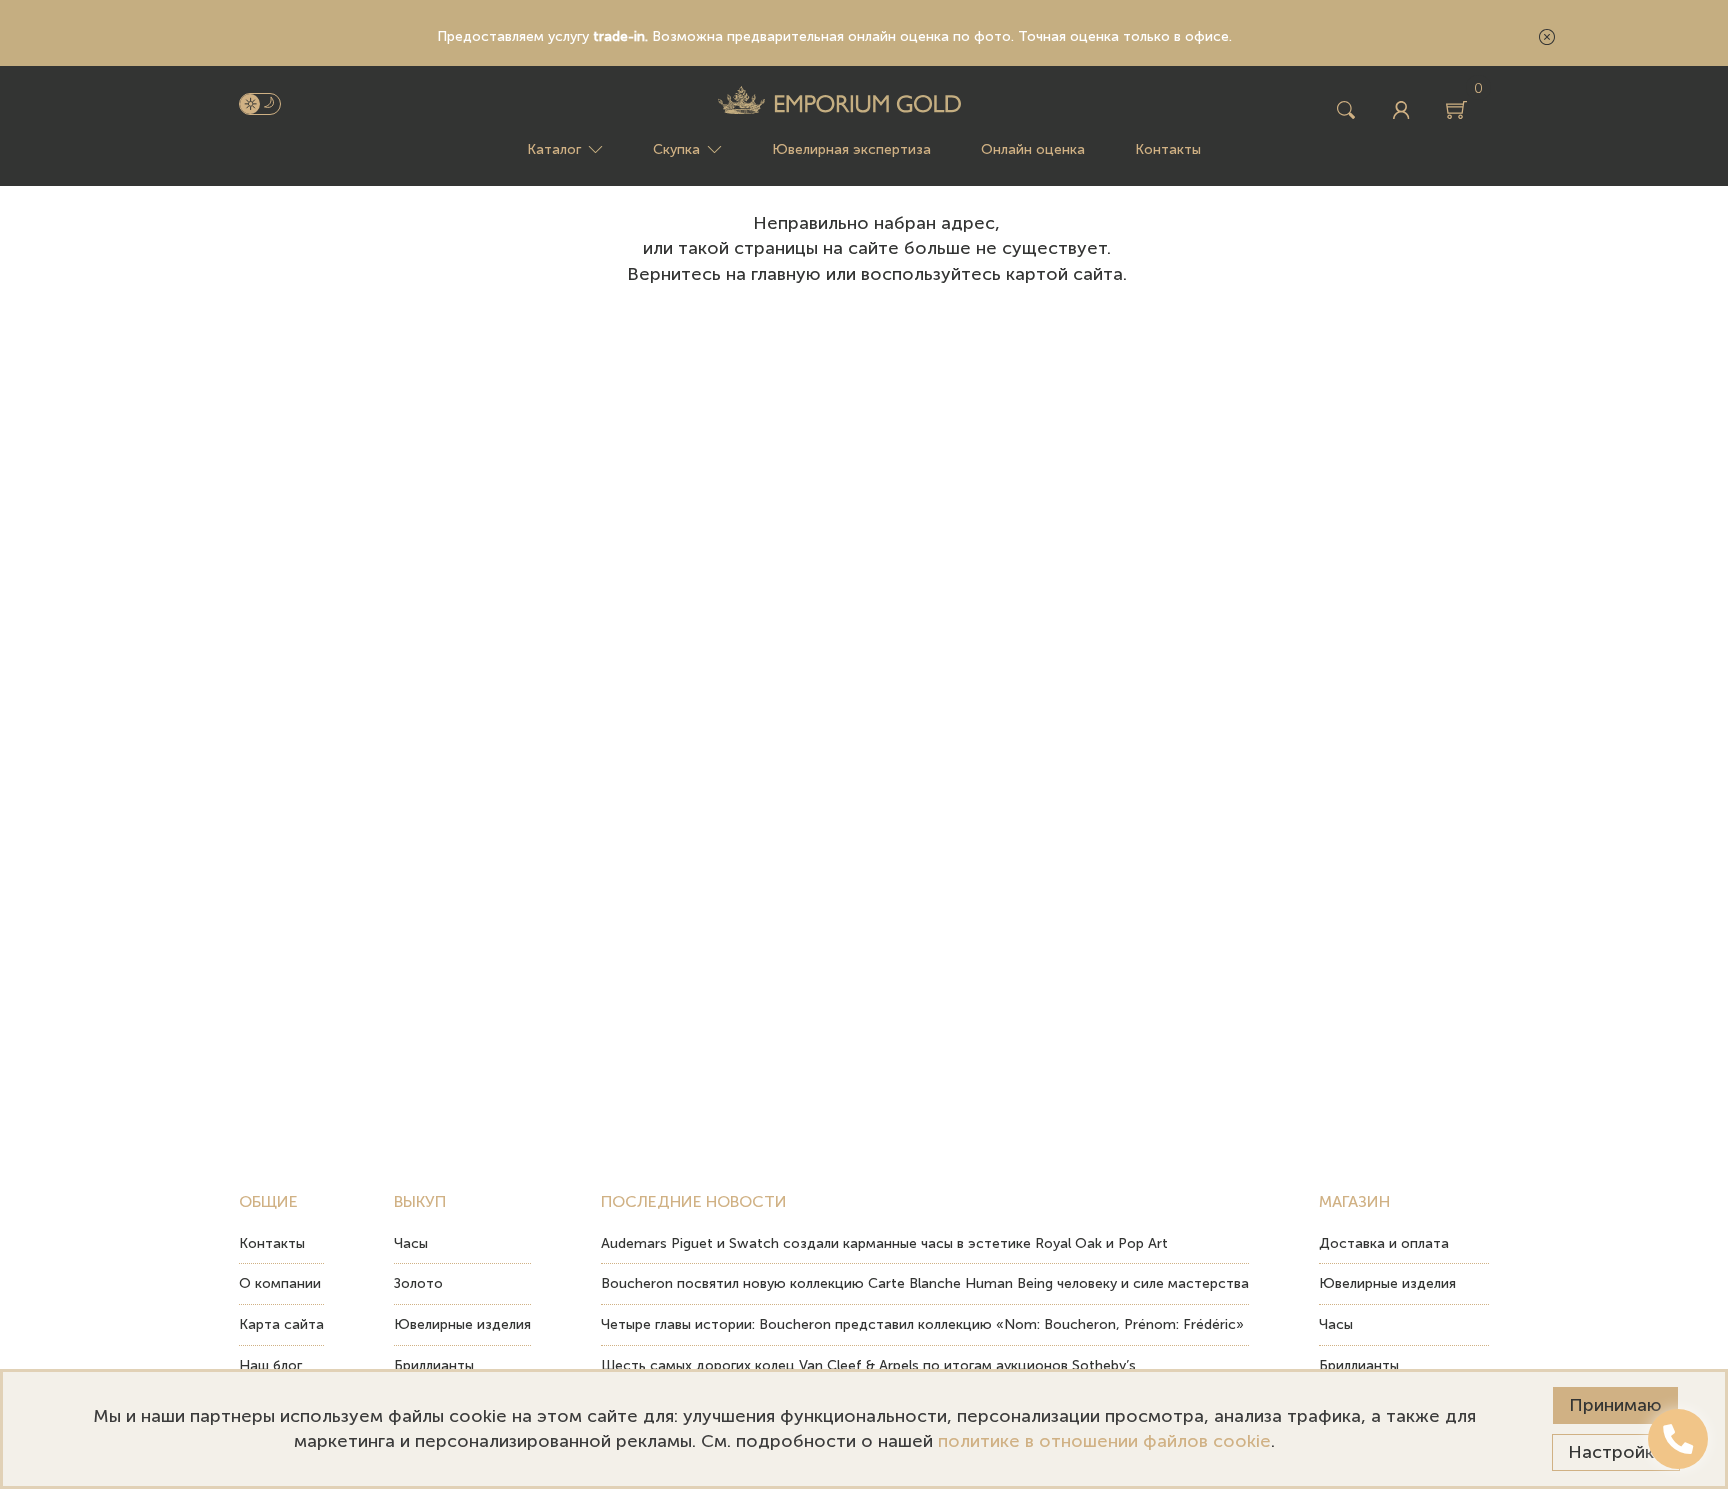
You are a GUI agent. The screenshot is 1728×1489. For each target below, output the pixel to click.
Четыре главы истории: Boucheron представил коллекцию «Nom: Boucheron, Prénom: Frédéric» (922, 1324)
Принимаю (1615, 1405)
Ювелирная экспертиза (851, 149)
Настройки (1616, 1452)
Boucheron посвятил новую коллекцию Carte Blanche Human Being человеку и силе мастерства (925, 1283)
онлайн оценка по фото (929, 36)
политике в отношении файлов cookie (1104, 1441)
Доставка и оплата (1384, 1243)
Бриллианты (434, 1365)
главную (786, 274)
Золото (418, 1283)
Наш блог (270, 1365)
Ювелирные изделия (462, 1324)
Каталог (554, 149)
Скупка (676, 149)
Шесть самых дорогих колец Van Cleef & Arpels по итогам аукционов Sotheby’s (868, 1365)
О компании (280, 1283)
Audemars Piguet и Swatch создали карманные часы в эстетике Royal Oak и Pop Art (884, 1243)
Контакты (1168, 149)
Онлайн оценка (1033, 149)
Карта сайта (281, 1324)
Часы (411, 1243)
